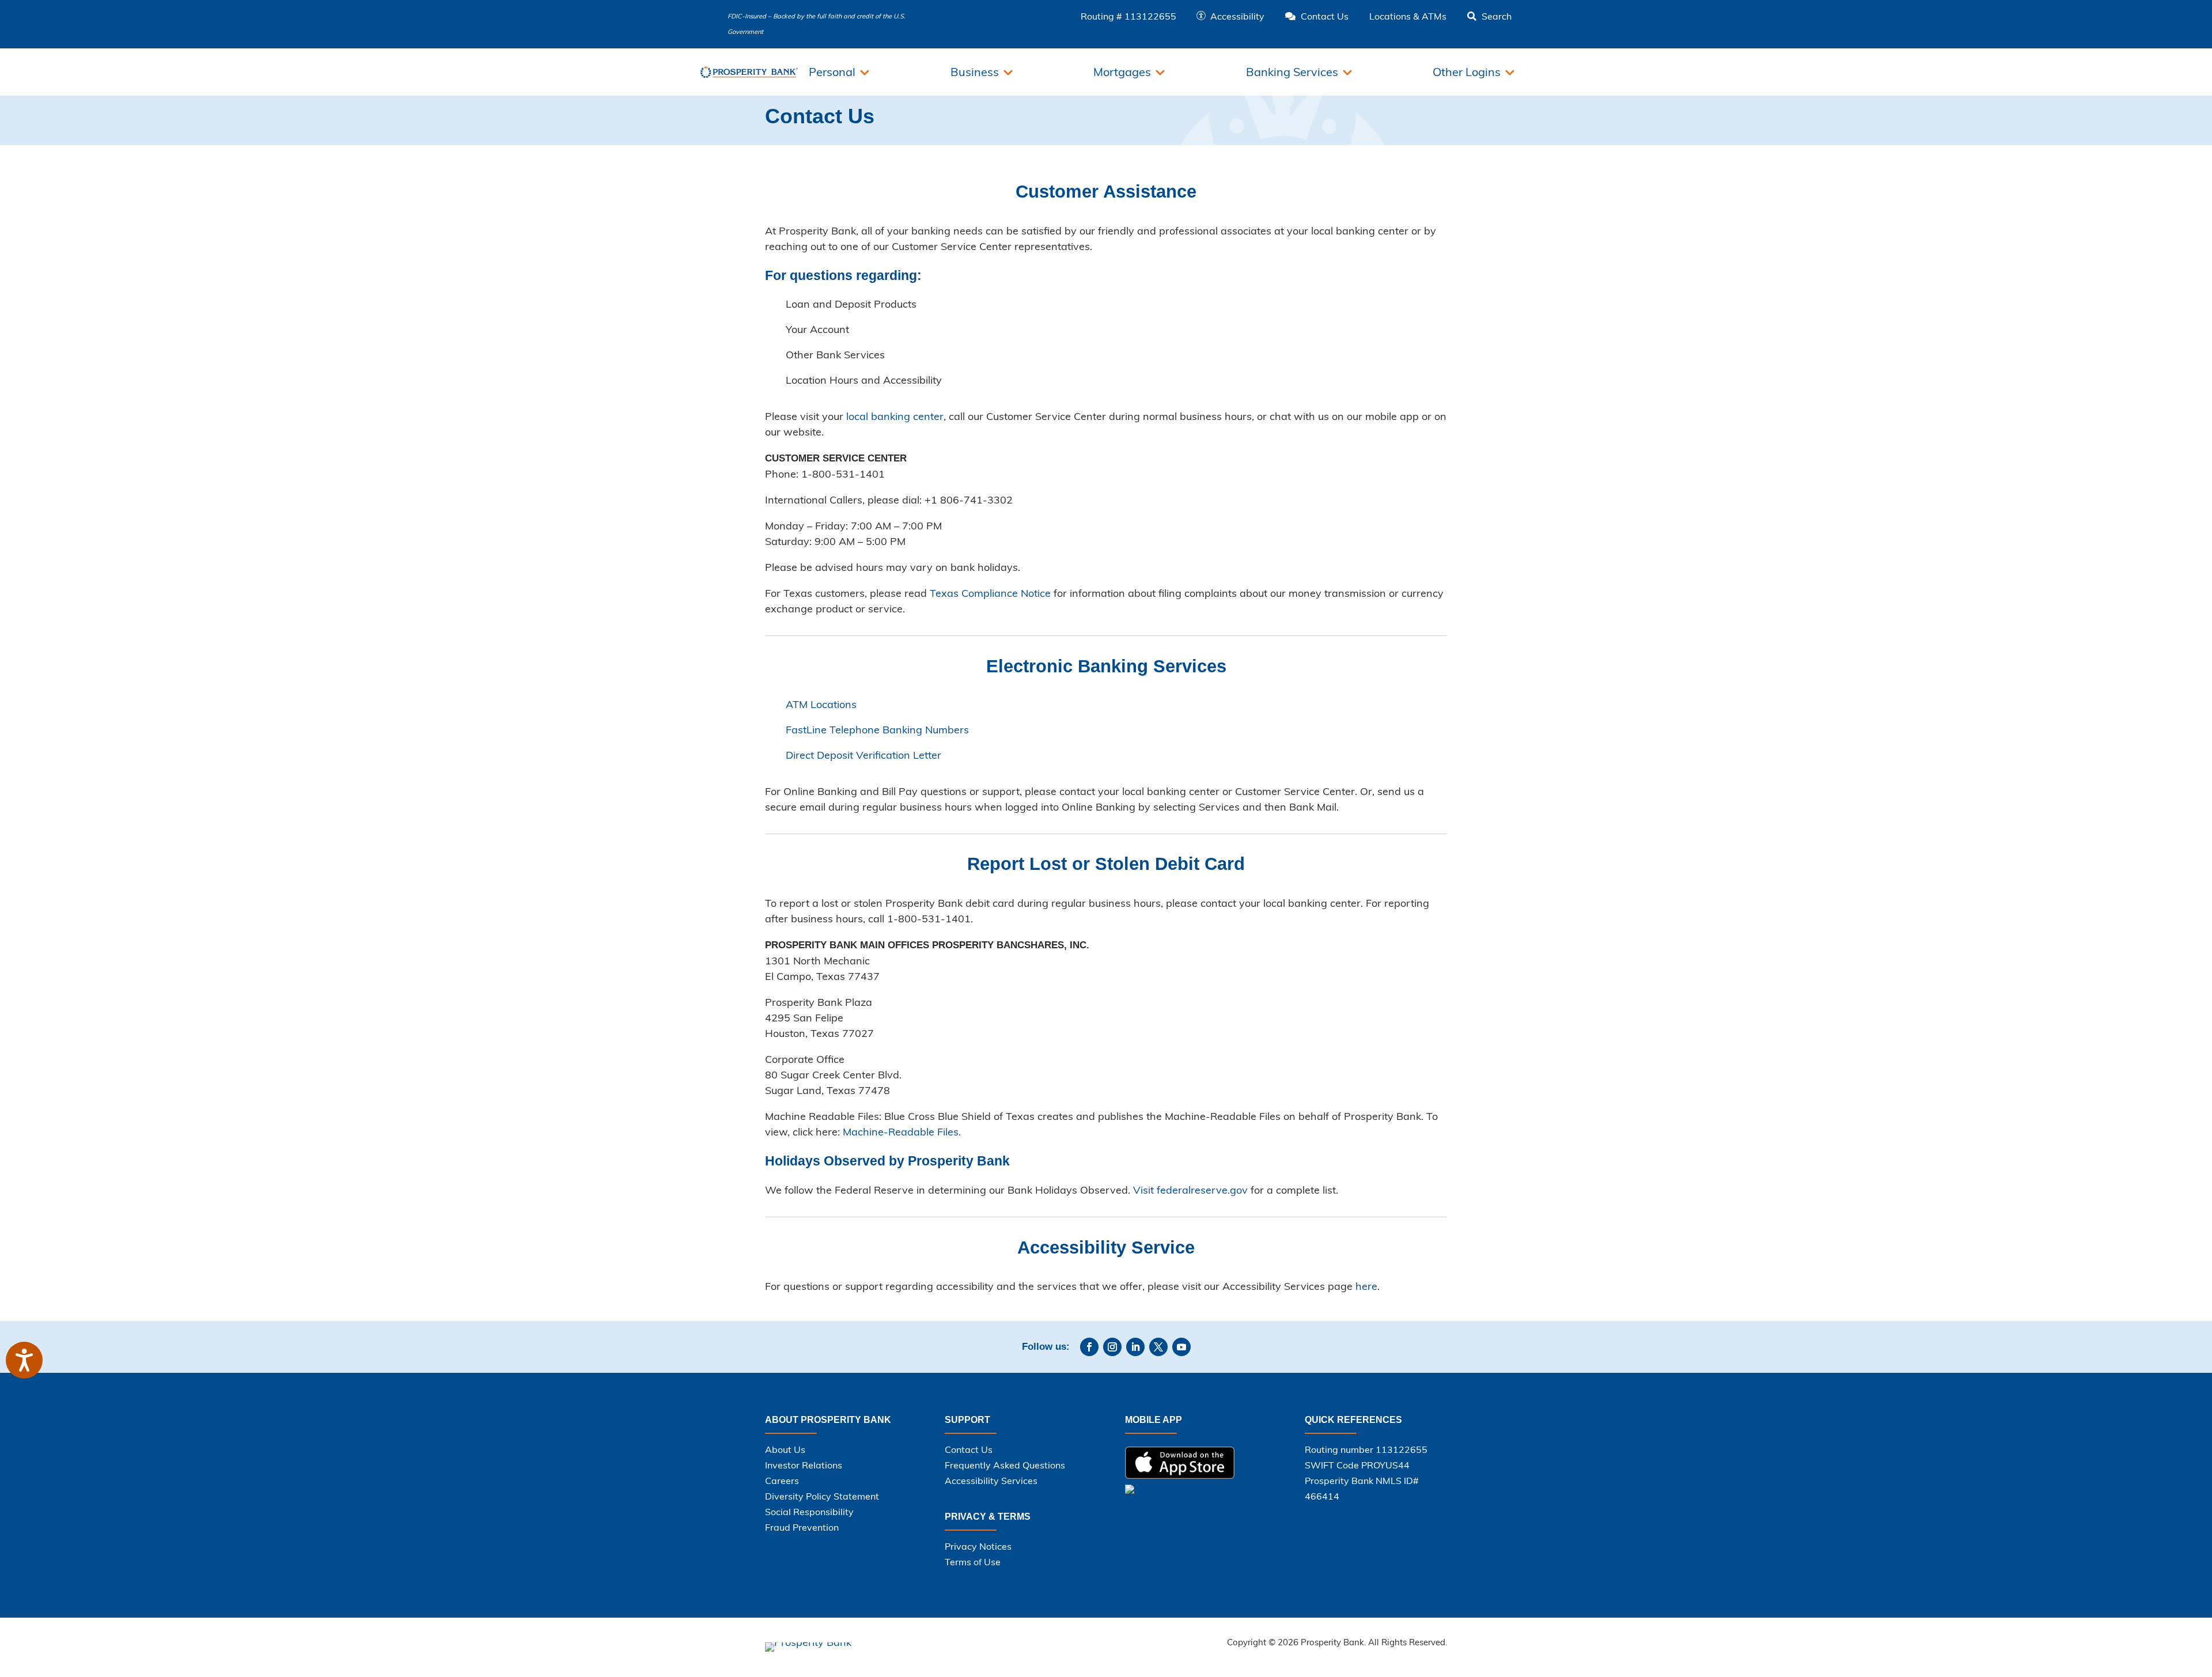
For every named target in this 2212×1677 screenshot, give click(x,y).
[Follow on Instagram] (1112, 1347)
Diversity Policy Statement (822, 1496)
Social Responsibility (809, 1512)
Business (975, 72)
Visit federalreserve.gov (1190, 1190)
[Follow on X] (1158, 1347)
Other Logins (1467, 72)
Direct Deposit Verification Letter (863, 755)
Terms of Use (973, 1562)
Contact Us (969, 1449)
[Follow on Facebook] (1089, 1347)
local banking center (895, 416)
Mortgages (1122, 72)
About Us (785, 1449)
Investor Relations (804, 1465)
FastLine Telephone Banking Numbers (877, 730)
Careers (782, 1481)
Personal (832, 72)
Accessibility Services (991, 1481)
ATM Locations (821, 704)
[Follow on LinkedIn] (1135, 1347)
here (1366, 1286)
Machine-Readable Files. (902, 1132)
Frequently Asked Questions (1005, 1465)
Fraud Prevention (802, 1527)
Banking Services (1292, 72)
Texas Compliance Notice (990, 593)
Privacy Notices (978, 1546)
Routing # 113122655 (1128, 16)
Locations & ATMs (1408, 16)
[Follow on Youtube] (1181, 1347)
